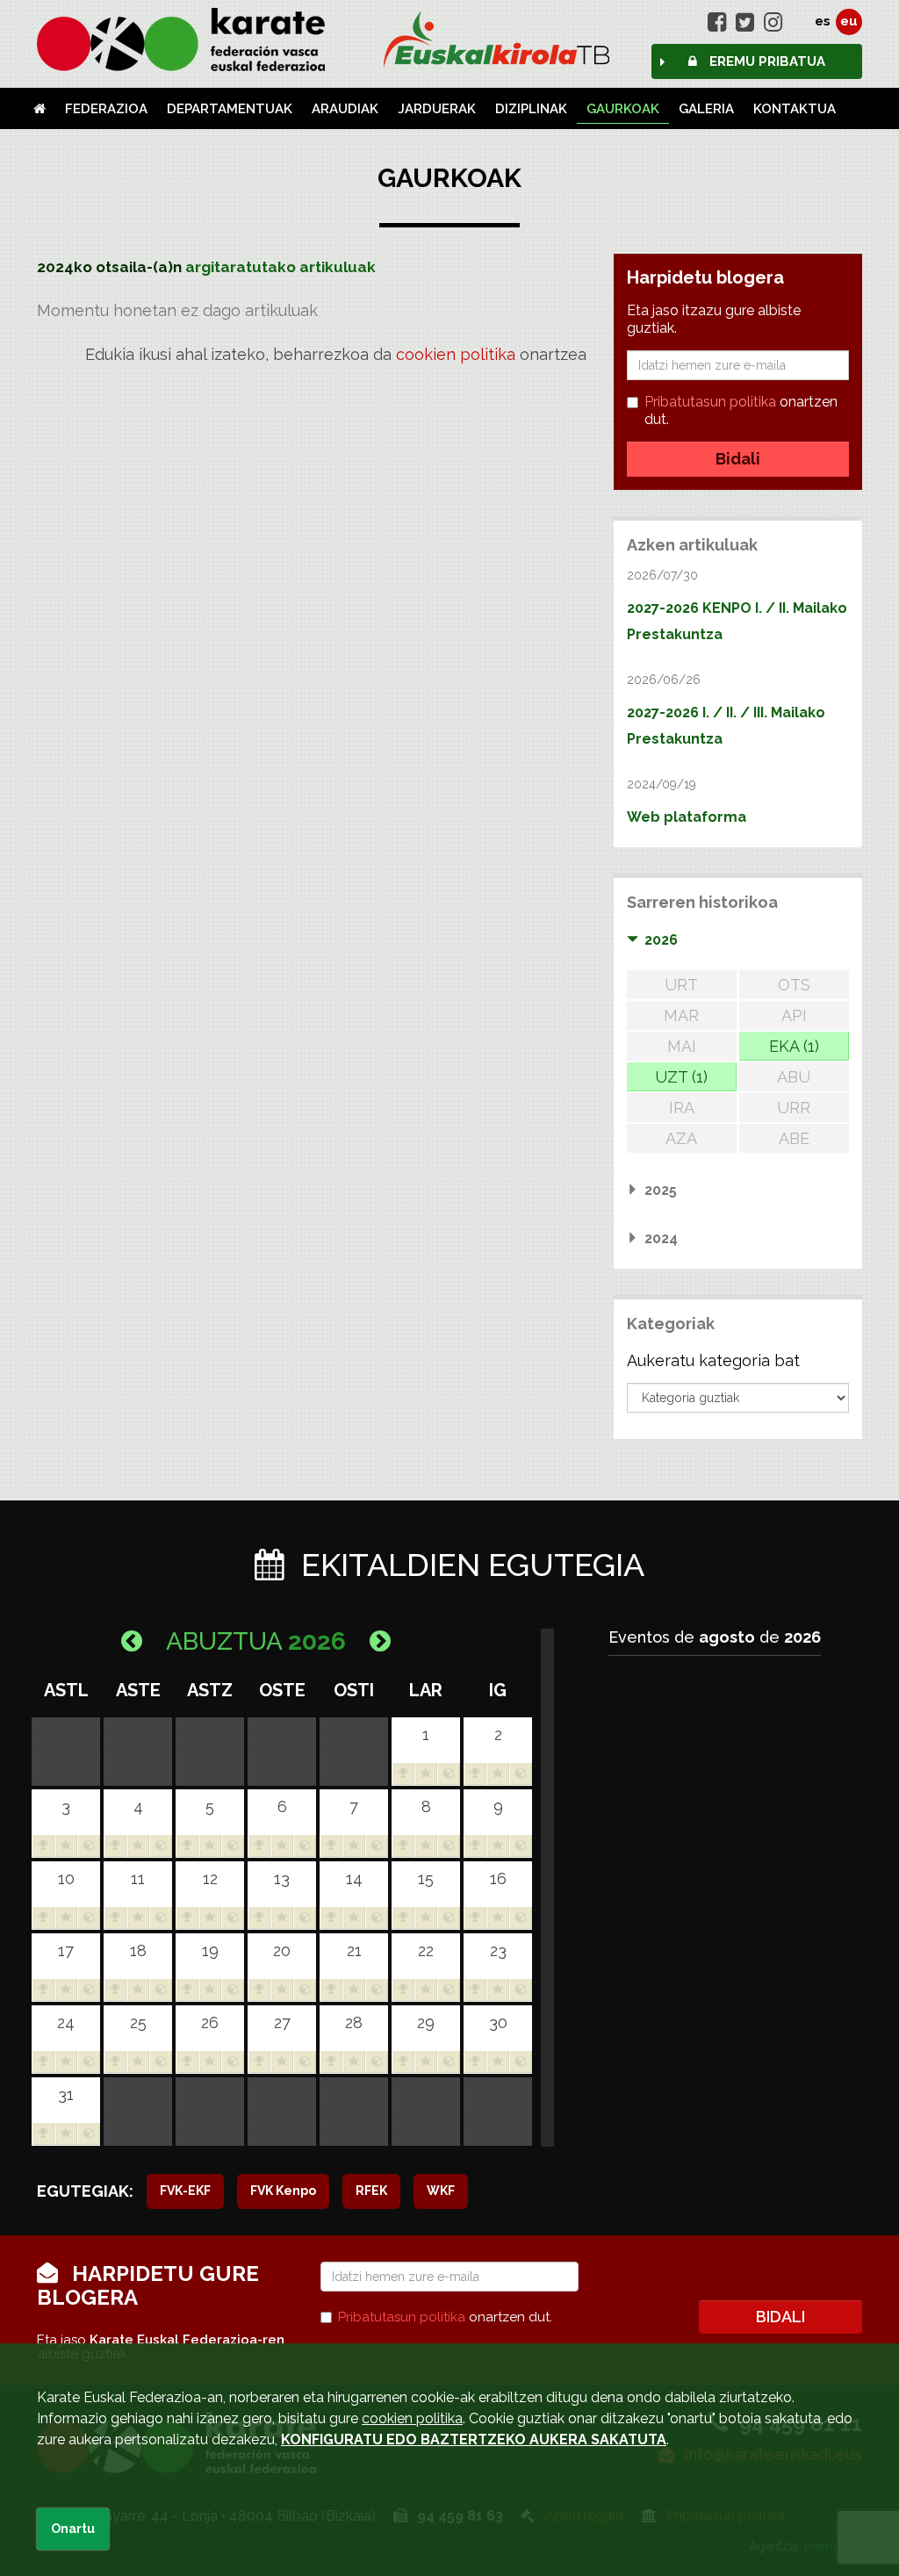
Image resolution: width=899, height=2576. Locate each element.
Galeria (706, 109)
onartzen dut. (741, 410)
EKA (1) (794, 1046)
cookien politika (456, 354)
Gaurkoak (623, 109)
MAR (681, 1015)
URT (681, 985)
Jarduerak (437, 109)
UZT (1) (681, 1077)
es (823, 21)
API (794, 1015)
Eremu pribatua (766, 61)
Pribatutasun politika (710, 402)
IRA (682, 1108)
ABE (794, 1138)
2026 (661, 940)
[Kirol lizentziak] (449, 40)
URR (794, 1108)
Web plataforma (687, 817)
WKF (441, 2191)
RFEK (371, 2191)
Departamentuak (230, 109)
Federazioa (106, 109)
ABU (794, 1077)
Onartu (73, 2529)
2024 (661, 1238)
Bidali (738, 459)
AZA (681, 1138)
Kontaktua (795, 109)
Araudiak (345, 109)
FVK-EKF (185, 2191)
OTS (794, 985)
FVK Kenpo (283, 2191)
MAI (682, 1046)
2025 (661, 1190)
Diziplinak (531, 109)
